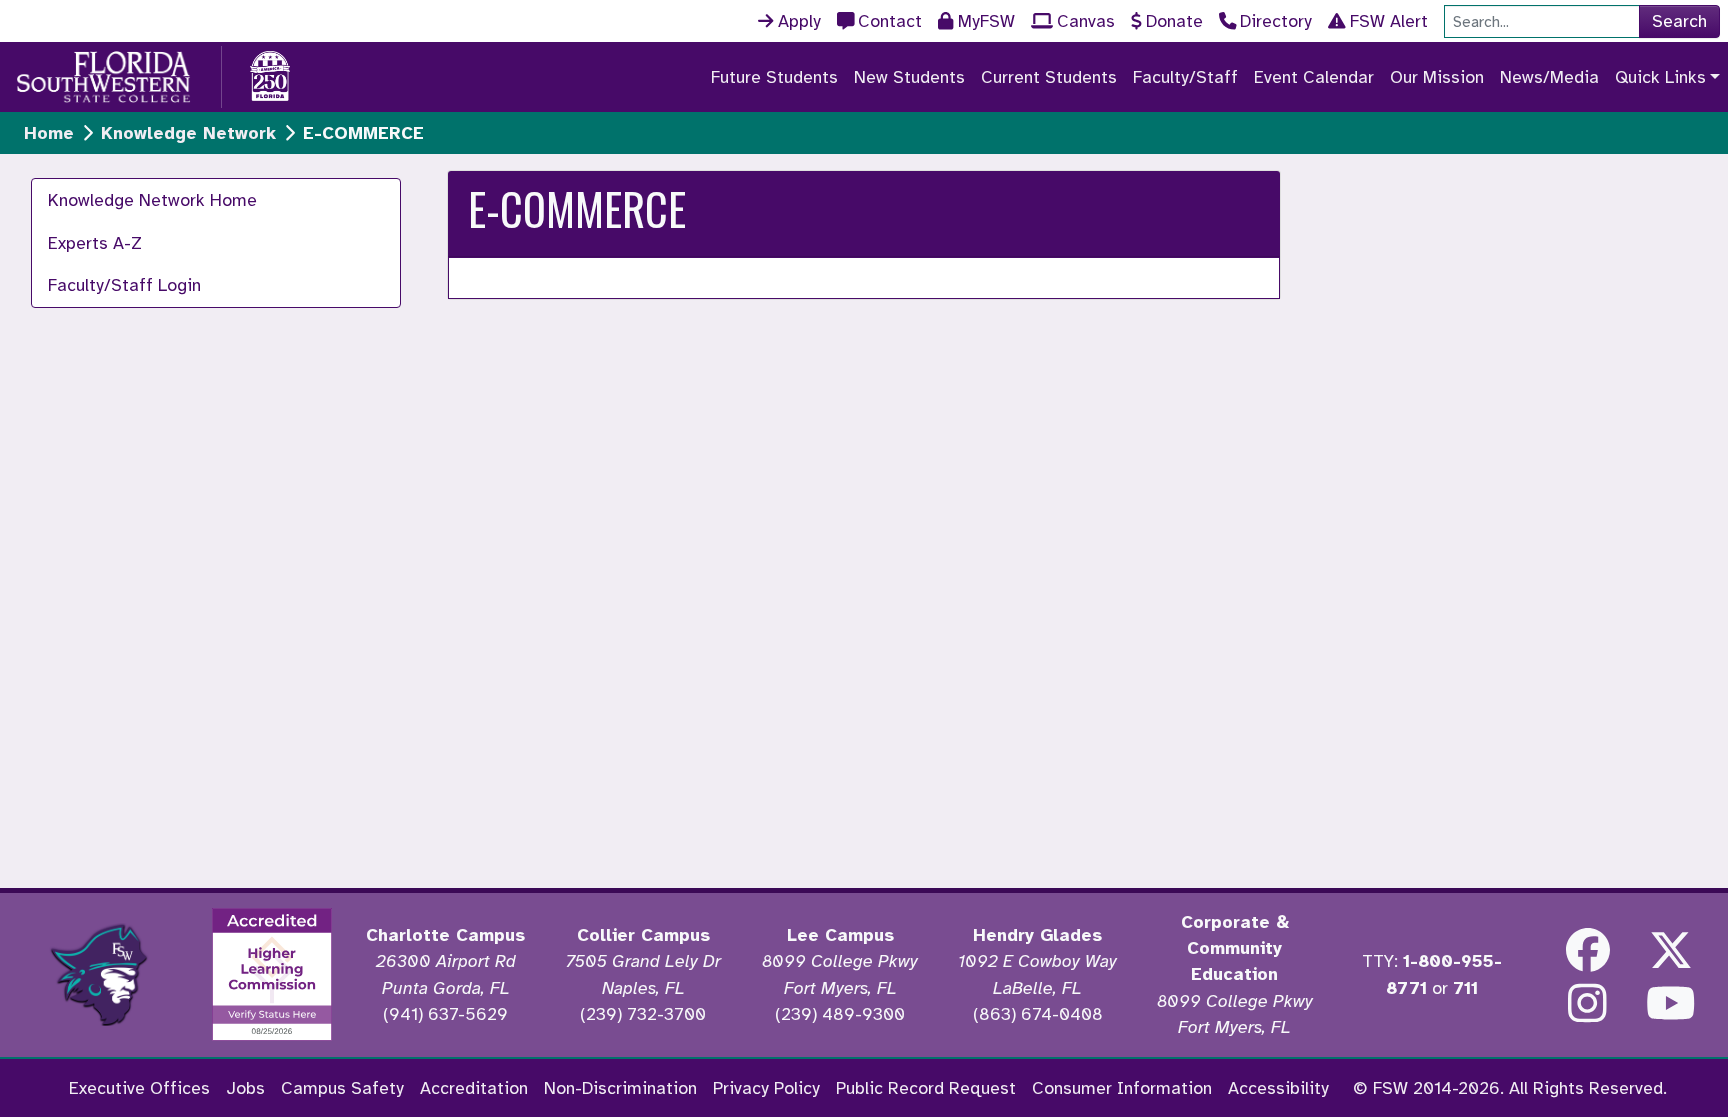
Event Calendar (1314, 77)
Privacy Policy (766, 1088)
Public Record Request (926, 1088)
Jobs (245, 1088)
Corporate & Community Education (1235, 948)
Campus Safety (342, 1088)
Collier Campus (643, 935)
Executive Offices (139, 1088)
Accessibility (1278, 1088)
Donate (1174, 21)
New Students (909, 77)
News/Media (1549, 77)
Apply (799, 21)
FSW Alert (1389, 21)
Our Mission (1437, 77)
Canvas (1086, 21)
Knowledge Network (188, 133)
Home (49, 133)
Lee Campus (840, 935)
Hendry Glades (1037, 935)
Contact (890, 21)
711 (1465, 988)
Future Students (774, 77)
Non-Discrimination (620, 1088)
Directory (1276, 21)
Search (1679, 21)
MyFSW (986, 21)
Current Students (1049, 77)
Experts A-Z (95, 243)
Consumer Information (1122, 1088)
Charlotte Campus (445, 935)
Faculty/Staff (1185, 77)
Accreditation (474, 1088)
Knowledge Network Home (152, 200)
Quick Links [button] (1660, 77)
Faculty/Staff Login (124, 285)
